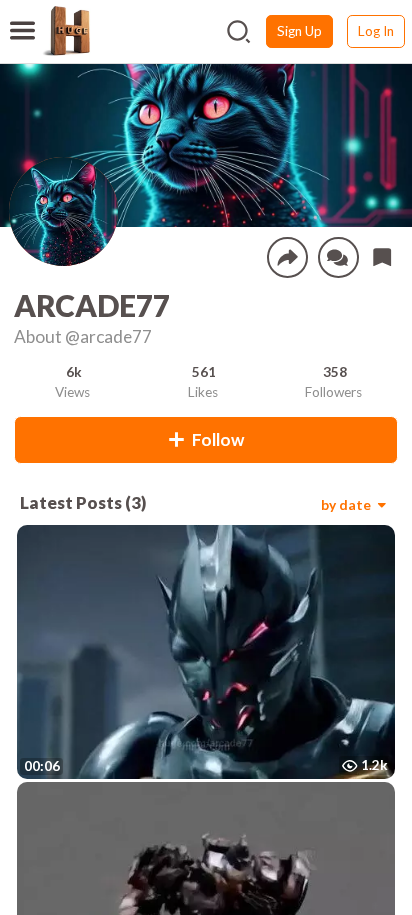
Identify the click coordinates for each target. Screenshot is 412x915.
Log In (376, 31)
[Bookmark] (382, 257)
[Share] (287, 257)
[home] (66, 31)
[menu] (22, 18)
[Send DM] (338, 257)
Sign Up (299, 31)
